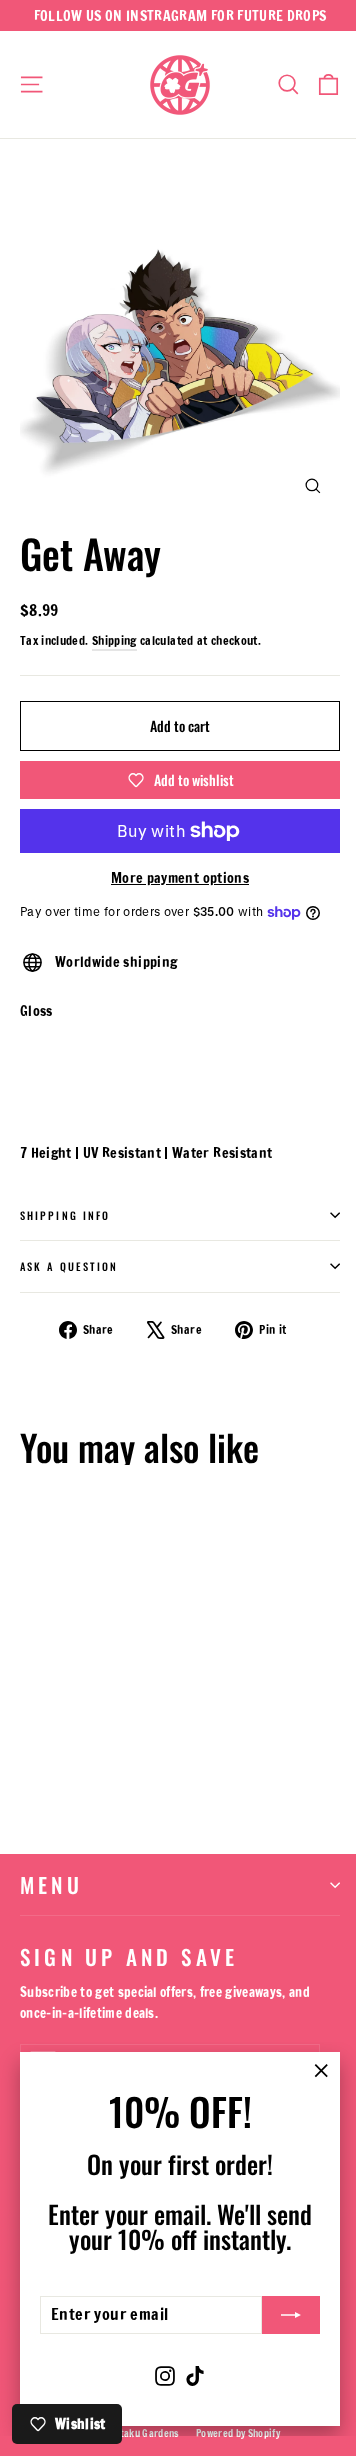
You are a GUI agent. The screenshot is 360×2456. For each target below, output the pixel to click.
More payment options (180, 878)
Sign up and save (129, 1954)
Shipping (114, 640)
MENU (51, 1884)
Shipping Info (65, 1215)
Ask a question (69, 1266)
